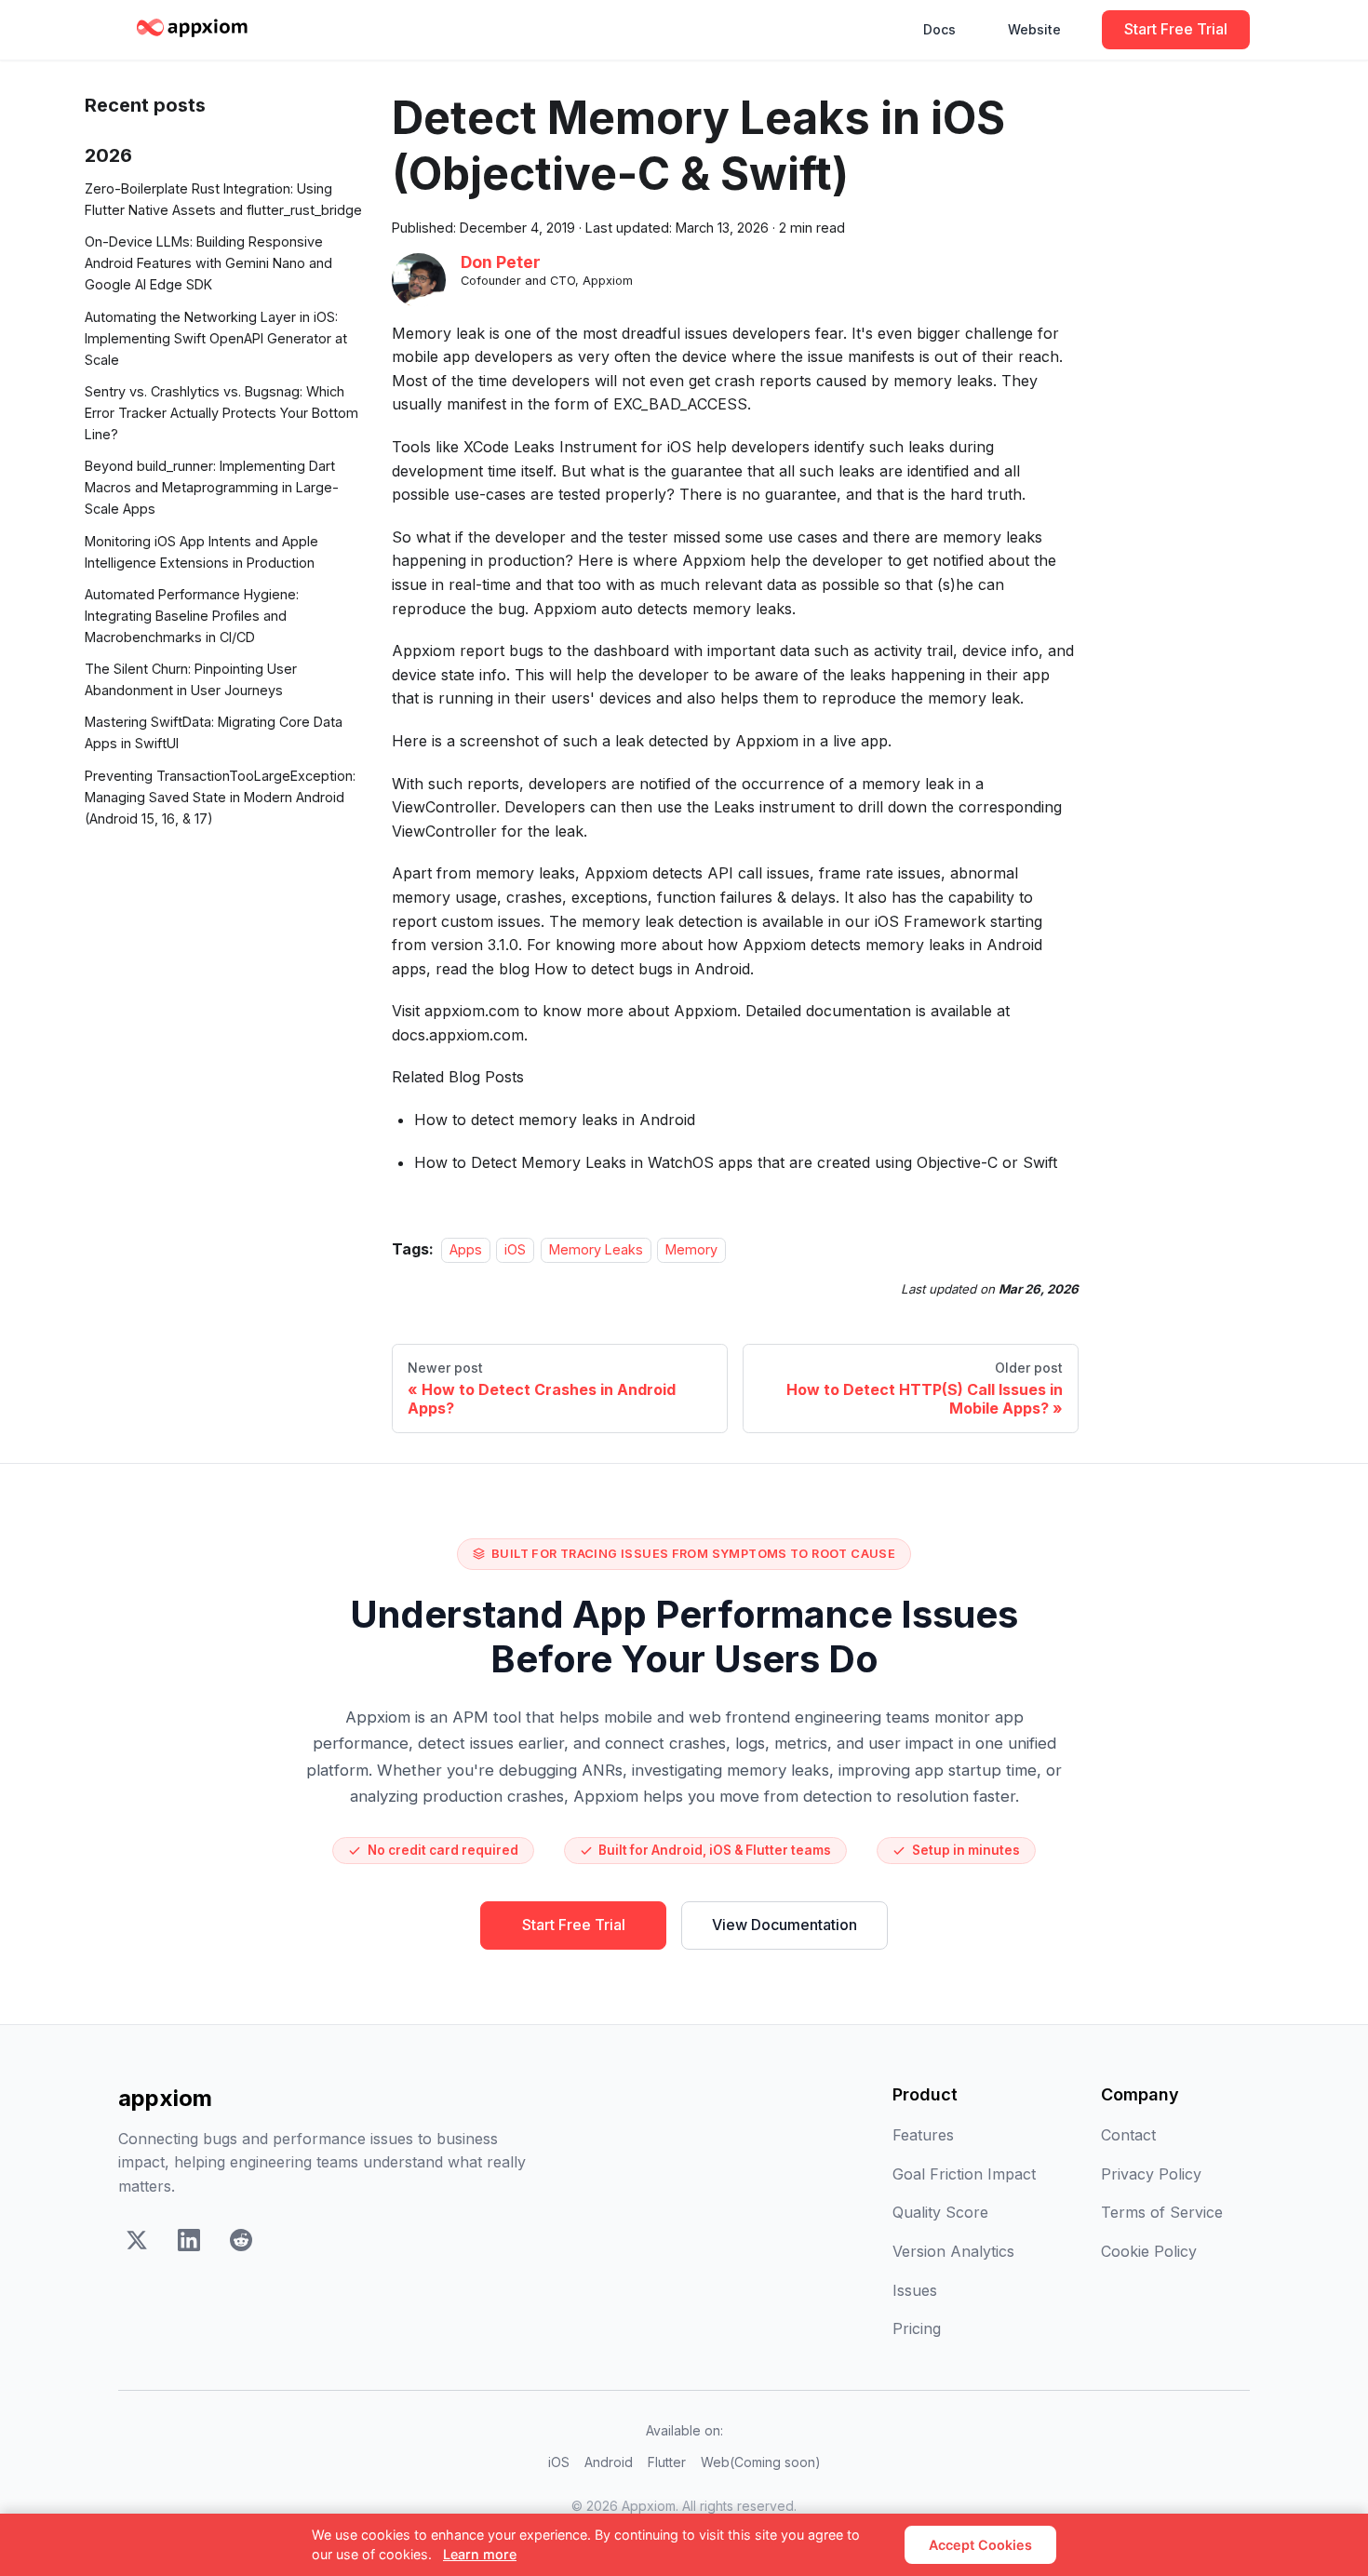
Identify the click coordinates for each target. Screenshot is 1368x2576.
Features (923, 2135)
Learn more (480, 2554)
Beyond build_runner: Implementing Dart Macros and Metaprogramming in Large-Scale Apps (212, 487)
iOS (515, 1249)
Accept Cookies (980, 2545)
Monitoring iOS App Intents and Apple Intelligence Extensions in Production (201, 551)
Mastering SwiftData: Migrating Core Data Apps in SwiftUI (214, 732)
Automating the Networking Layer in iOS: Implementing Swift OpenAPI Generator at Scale (216, 337)
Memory (691, 1249)
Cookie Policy (1149, 2251)
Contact (1128, 2135)
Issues (915, 2290)
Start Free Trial (1176, 29)
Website (1034, 29)
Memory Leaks (596, 1249)
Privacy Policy (1151, 2174)
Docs (939, 29)
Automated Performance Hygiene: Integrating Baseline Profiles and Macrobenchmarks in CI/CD (192, 616)
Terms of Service (1162, 2212)
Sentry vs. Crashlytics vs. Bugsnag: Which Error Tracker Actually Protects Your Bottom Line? (221, 413)
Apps (466, 1249)
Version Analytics (953, 2251)
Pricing (917, 2328)
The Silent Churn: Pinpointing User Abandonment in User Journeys (191, 679)
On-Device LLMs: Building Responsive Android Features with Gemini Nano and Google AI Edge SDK (208, 263)
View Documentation (785, 1925)
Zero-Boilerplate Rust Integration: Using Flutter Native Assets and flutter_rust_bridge (223, 199)
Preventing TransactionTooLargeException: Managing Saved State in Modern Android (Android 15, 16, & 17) (220, 797)
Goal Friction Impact (964, 2174)
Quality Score (940, 2212)
